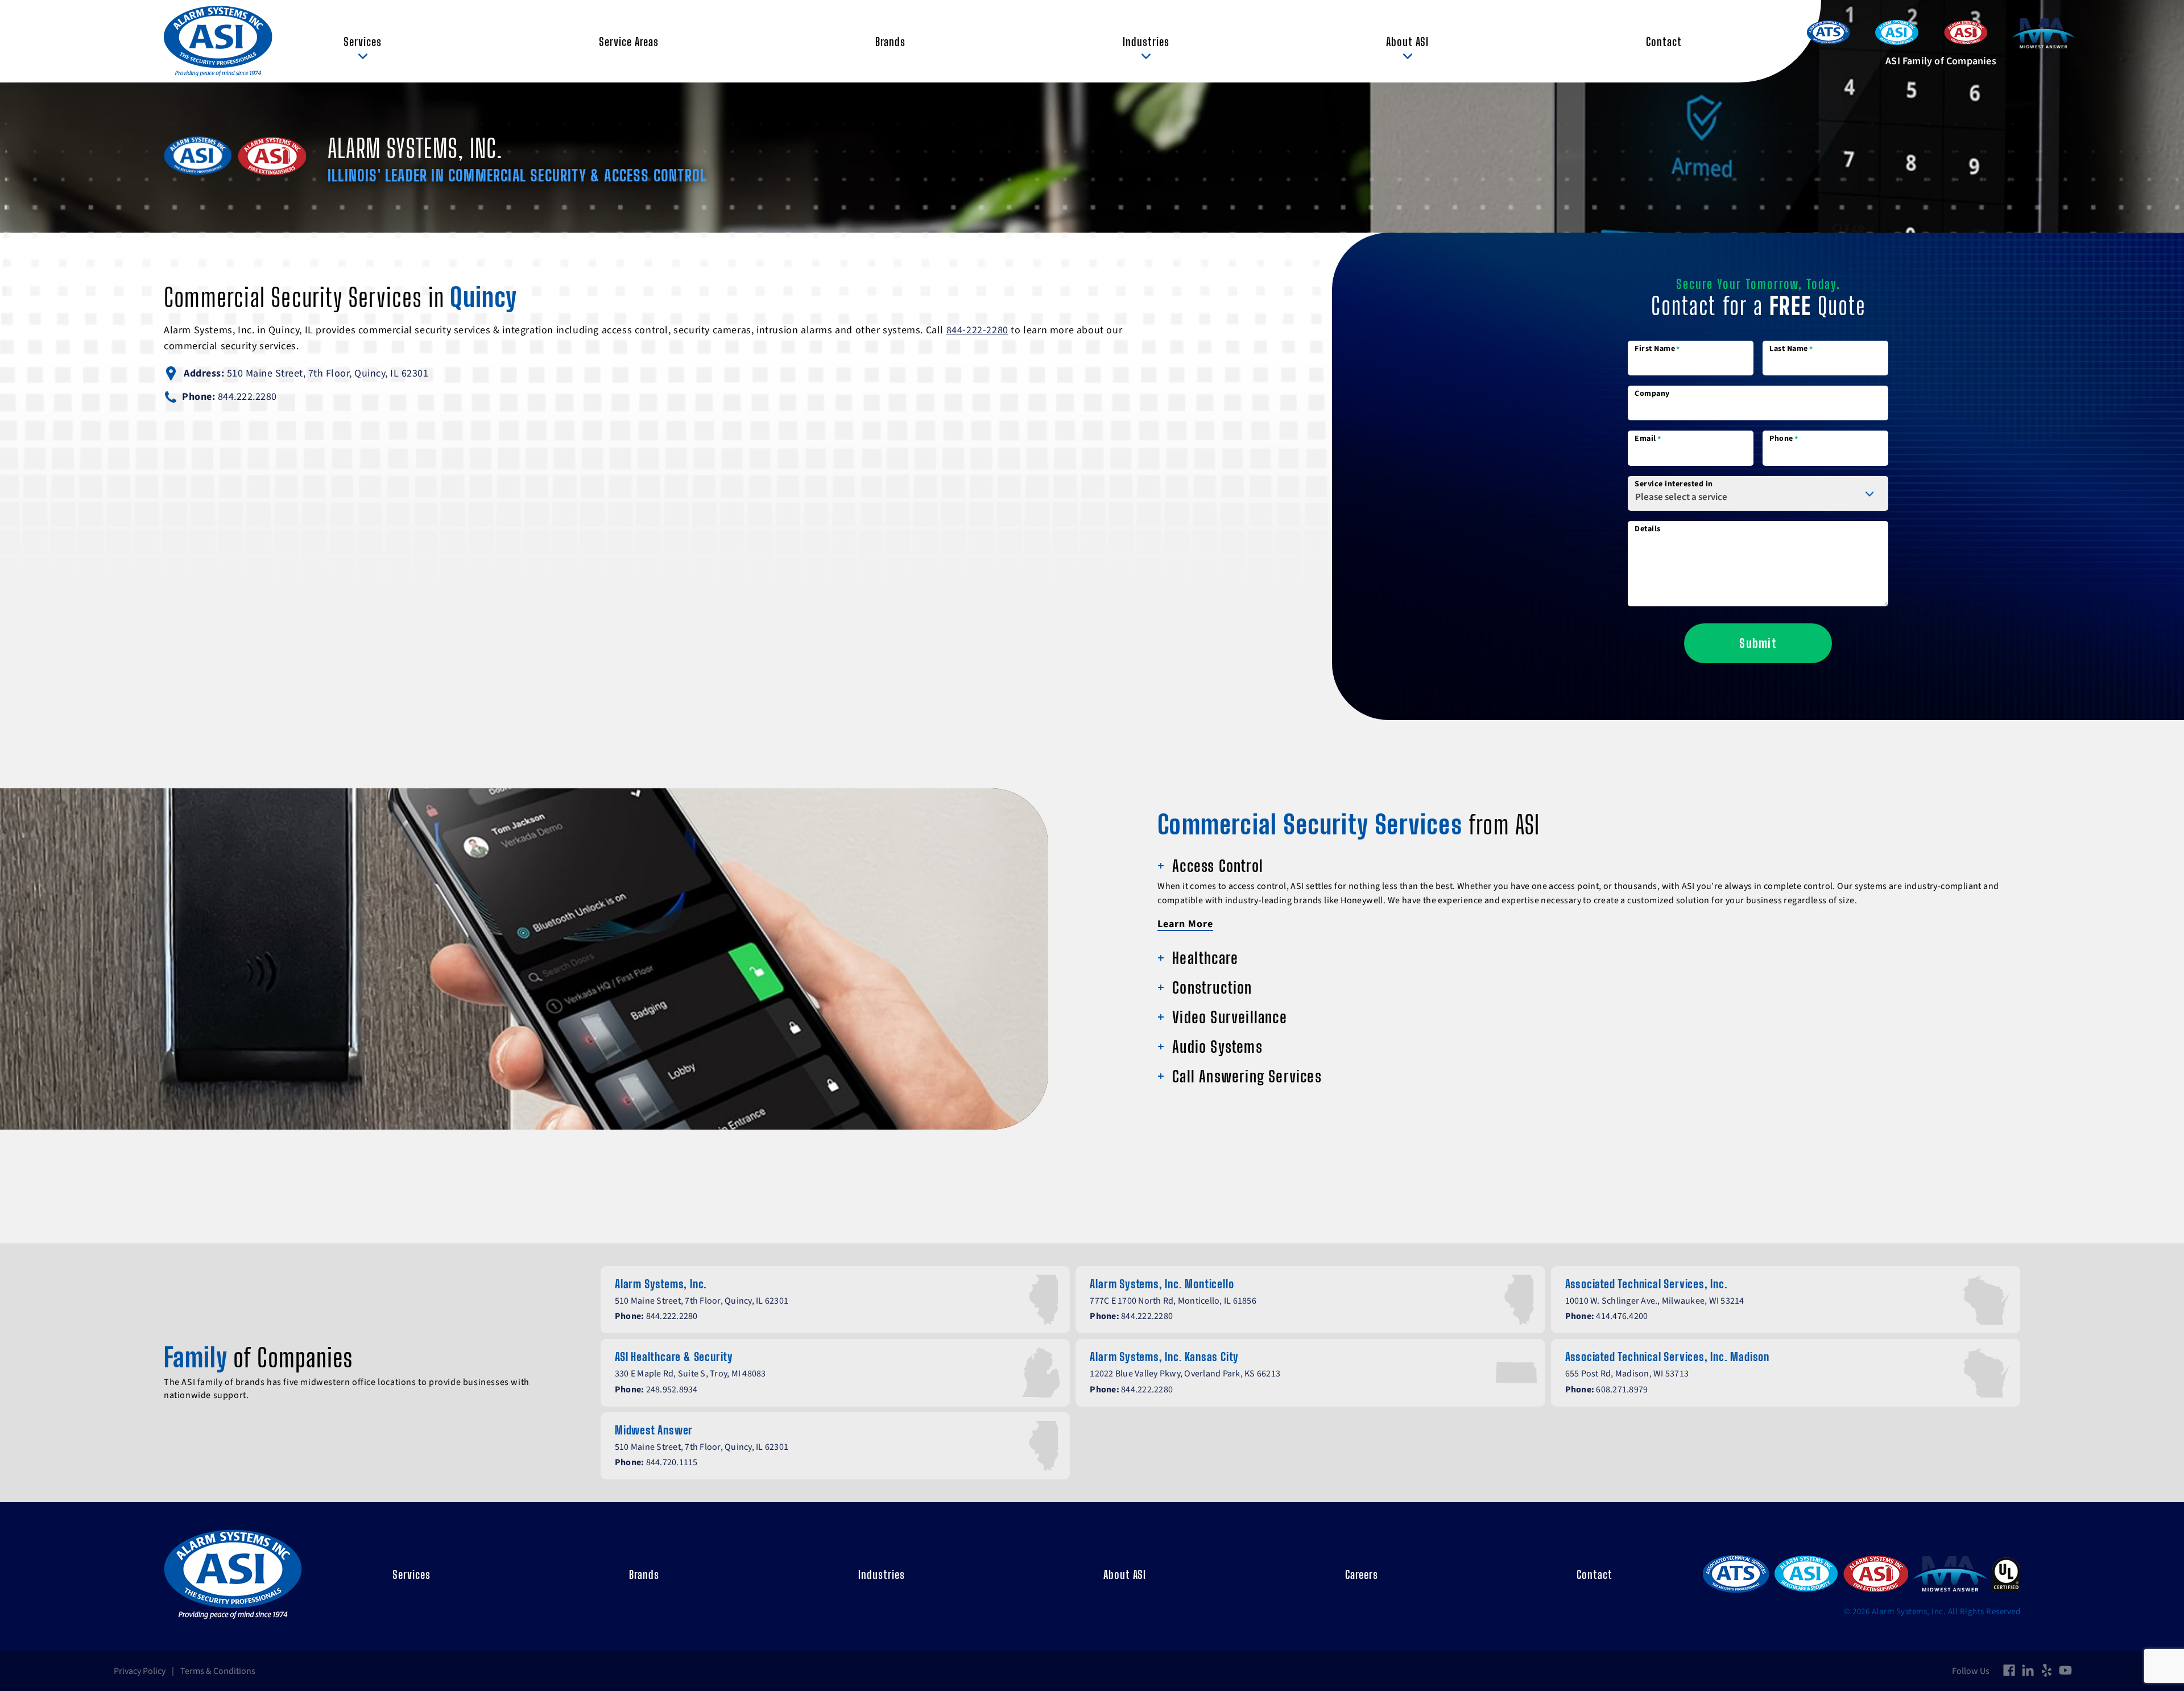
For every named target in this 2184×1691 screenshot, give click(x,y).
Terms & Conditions (218, 1671)
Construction (1212, 987)
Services (363, 42)
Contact (1664, 42)
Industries (1146, 42)
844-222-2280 (977, 330)
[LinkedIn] (2028, 1671)
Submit (1758, 643)
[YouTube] (2065, 1671)
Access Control (1218, 866)
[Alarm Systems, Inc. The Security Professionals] (218, 41)
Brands (890, 42)
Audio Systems (1217, 1047)
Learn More (1185, 924)
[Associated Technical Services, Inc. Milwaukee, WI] (1736, 1575)
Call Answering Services (1247, 1076)
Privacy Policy (140, 1671)
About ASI (1407, 42)
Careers (1362, 1574)
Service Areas (629, 42)
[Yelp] (2047, 1671)
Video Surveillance (1230, 1017)
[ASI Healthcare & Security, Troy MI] (1806, 1574)
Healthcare (1205, 958)
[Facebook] (2009, 1671)
